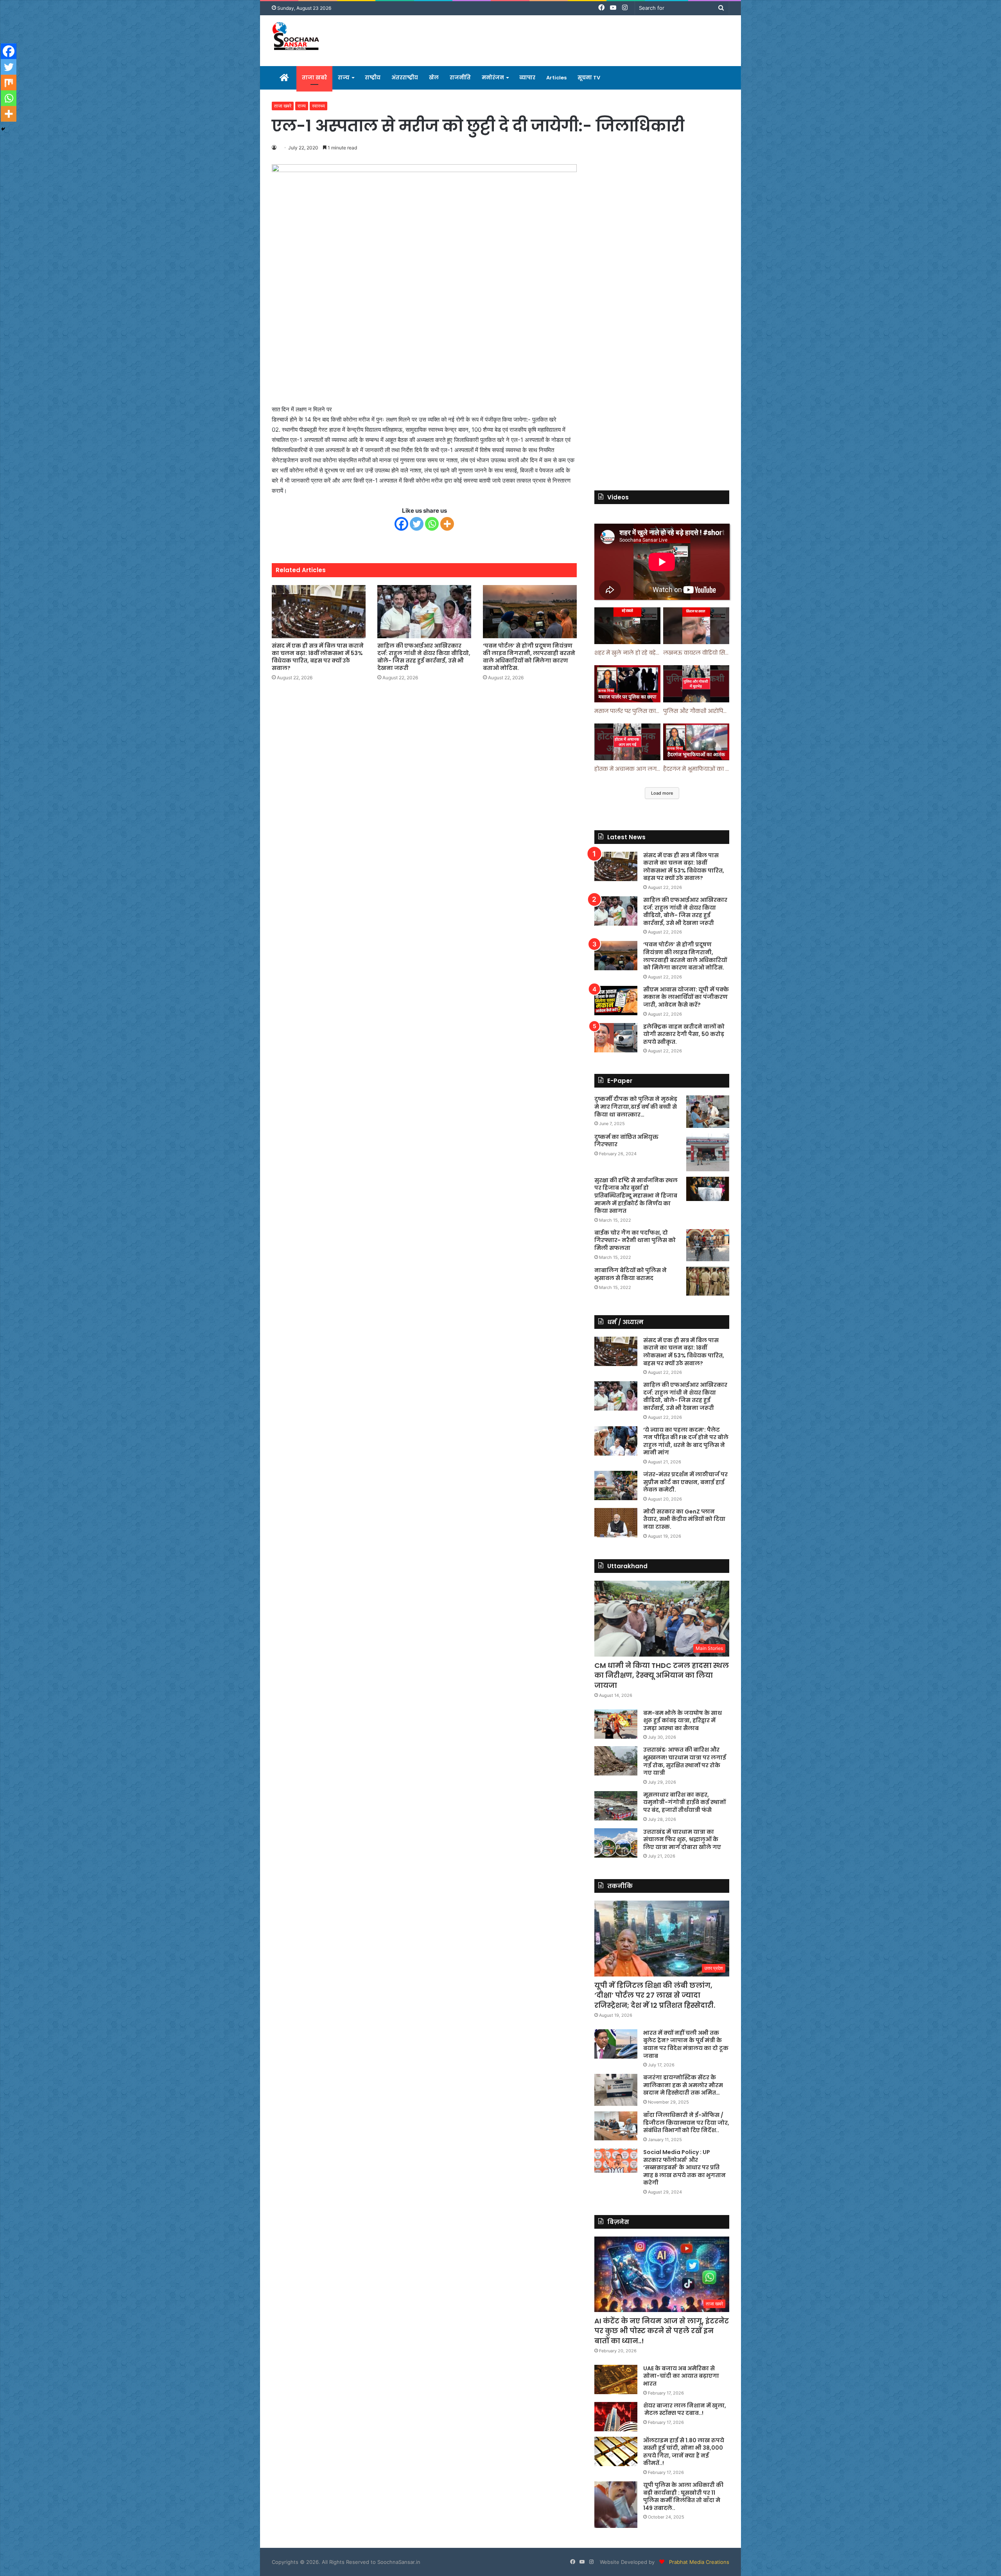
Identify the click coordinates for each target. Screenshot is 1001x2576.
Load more (662, 793)
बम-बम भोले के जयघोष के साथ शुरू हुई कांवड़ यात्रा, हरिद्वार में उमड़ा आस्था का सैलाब (683, 1721)
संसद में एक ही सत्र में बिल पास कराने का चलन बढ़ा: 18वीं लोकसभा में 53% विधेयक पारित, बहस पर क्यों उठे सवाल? (318, 657)
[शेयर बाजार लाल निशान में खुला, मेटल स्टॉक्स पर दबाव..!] (616, 2417)
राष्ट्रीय (373, 78)
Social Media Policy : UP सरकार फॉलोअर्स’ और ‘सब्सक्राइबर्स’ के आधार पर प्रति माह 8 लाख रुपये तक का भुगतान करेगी (684, 2167)
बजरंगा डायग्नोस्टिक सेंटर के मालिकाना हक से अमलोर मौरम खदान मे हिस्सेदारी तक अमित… (683, 2085)
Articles (556, 78)
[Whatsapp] (432, 524)
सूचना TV (589, 78)
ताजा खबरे (314, 78)
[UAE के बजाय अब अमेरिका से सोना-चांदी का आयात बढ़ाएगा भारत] (616, 2379)
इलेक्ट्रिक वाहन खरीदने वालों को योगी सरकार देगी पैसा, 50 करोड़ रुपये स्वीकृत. (684, 1034)
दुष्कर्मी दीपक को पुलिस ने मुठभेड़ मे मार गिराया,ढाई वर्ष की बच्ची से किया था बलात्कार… (636, 1107)
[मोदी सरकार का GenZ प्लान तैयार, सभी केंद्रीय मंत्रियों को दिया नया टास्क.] (616, 1523)
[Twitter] (417, 524)
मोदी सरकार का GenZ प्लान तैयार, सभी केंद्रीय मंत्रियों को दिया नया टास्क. (684, 1519)
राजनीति (460, 78)
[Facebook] (401, 524)
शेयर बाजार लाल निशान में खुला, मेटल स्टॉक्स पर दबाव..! (685, 2409)
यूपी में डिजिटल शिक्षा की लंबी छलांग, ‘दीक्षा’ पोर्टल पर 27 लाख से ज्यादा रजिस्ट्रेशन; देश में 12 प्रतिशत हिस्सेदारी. (655, 1995)
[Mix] (9, 83)
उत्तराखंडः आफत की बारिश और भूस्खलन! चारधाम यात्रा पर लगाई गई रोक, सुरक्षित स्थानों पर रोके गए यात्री (685, 1761)
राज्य (344, 78)
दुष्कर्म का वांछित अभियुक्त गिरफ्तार (626, 1141)
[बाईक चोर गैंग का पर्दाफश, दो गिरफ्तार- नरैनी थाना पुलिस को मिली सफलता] (708, 1245)
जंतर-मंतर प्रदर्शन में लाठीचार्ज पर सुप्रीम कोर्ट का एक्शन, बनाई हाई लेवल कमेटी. (685, 1482)
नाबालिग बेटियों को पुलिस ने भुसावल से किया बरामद (631, 1274)
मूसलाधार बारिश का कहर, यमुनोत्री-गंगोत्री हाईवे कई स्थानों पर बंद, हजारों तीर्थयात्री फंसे (684, 1802)
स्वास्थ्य (318, 106)
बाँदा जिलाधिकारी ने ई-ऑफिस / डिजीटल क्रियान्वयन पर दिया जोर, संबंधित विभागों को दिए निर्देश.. (686, 2123)
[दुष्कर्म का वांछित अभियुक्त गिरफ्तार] (708, 1152)
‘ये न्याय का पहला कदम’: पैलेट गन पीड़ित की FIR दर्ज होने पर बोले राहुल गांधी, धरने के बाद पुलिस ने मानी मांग (686, 1441)
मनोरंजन (493, 78)
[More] (447, 524)
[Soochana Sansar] (297, 37)
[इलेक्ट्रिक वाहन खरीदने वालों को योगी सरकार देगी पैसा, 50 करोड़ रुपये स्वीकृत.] (616, 1038)
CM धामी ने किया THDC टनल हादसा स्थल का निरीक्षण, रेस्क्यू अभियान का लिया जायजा (662, 1675)
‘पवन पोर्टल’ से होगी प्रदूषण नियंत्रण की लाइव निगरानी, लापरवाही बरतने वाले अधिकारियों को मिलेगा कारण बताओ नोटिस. (529, 657)
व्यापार (527, 78)
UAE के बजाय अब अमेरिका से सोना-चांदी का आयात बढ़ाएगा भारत (681, 2376)
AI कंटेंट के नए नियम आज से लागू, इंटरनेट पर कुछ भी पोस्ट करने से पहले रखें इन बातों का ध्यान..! (662, 2331)
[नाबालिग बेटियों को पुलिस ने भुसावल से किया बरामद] (708, 1281)
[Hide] (3, 129)
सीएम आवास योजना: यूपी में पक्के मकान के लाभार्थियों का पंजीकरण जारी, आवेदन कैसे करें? (686, 997)
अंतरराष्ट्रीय (405, 78)
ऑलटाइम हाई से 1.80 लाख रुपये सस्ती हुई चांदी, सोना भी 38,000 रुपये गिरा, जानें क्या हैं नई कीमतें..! (684, 2452)
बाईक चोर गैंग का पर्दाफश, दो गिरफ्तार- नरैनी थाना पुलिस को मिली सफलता (635, 1240)
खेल (434, 78)
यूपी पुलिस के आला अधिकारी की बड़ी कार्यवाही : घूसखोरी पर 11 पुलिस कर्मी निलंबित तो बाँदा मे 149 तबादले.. (683, 2496)
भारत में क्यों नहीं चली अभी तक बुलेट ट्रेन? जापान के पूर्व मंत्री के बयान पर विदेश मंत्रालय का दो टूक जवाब (686, 2044)
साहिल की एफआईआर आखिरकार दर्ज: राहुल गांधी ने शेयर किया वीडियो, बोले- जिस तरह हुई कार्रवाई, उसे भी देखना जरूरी (424, 657)
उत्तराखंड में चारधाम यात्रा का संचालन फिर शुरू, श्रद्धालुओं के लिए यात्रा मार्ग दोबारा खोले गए (682, 1839)
